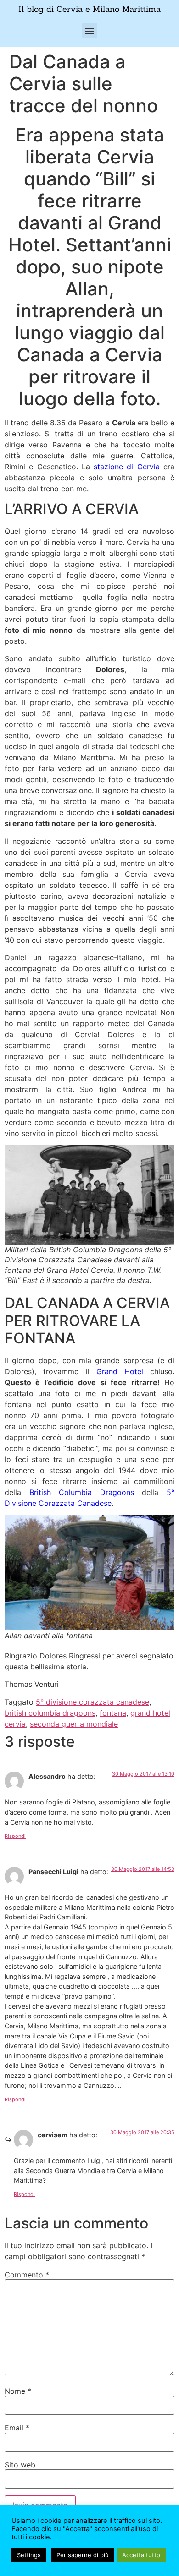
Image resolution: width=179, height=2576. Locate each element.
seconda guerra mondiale (74, 1724)
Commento (27, 2275)
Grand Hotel (120, 1371)
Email (17, 2428)
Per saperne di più (83, 2555)
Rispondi (15, 1836)
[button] (90, 30)
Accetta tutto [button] (141, 2555)
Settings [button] (29, 2555)
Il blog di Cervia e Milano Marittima (89, 9)
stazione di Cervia (127, 467)
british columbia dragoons (50, 1713)
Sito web (20, 2465)
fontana (113, 1713)
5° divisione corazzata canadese (92, 1702)
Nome (18, 2391)
